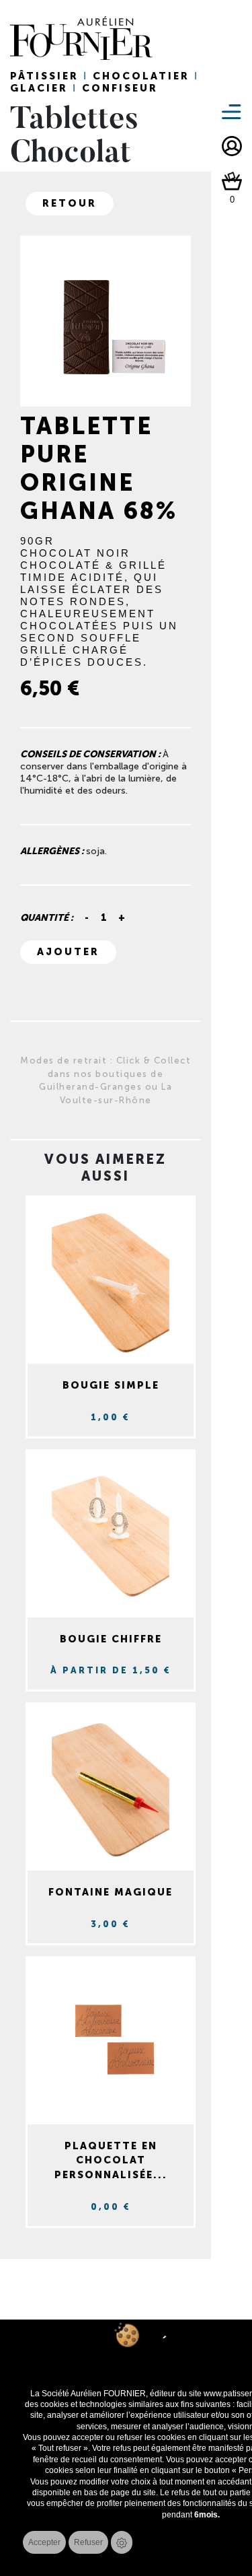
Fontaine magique (111, 1892)
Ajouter (68, 952)
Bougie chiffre (111, 1639)
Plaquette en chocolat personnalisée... (111, 2160)
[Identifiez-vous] (232, 146)
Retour (70, 203)
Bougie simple (111, 1385)
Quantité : (47, 918)
